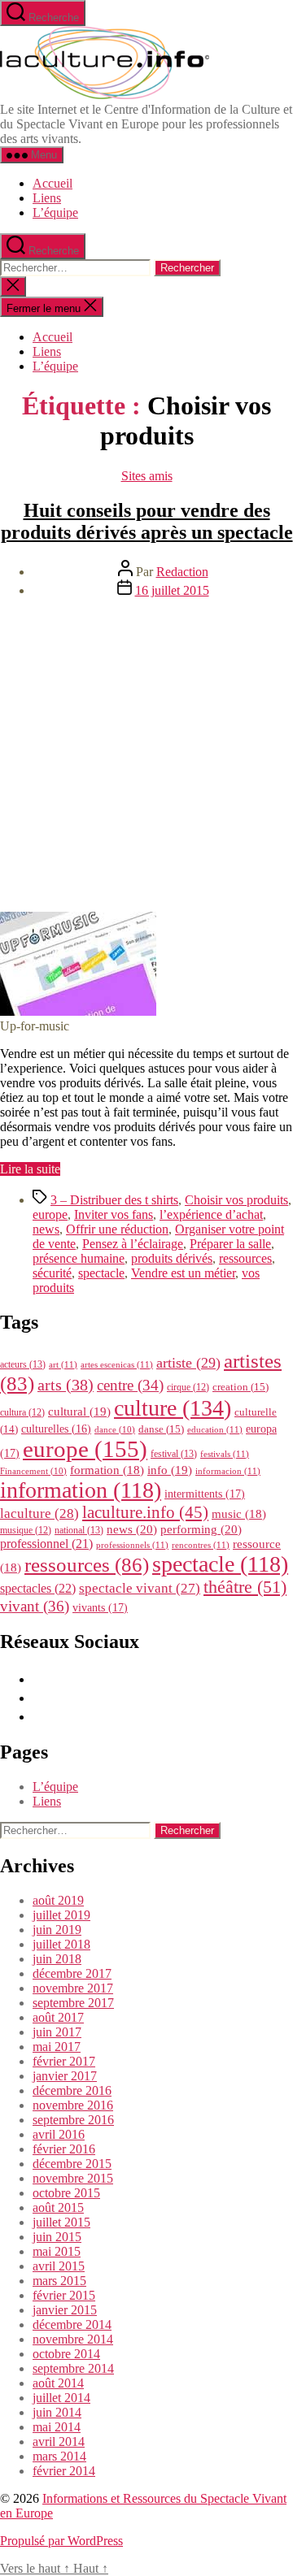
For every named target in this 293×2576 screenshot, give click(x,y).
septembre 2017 (73, 2003)
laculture (39, 1513)
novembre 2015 (73, 2178)
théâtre (245, 1587)
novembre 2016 (73, 2105)
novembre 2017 (73, 1988)
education (215, 1429)
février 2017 (64, 2061)
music (239, 1514)
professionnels (132, 1545)
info (170, 1470)
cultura (22, 1412)
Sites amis (147, 476)
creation (241, 1387)
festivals (225, 1454)
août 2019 (58, 1900)
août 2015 (58, 2207)
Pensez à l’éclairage (133, 1244)
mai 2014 (57, 2427)
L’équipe (55, 212)
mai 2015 (57, 2251)
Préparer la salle (230, 1244)
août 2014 (58, 2383)
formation (107, 1470)
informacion (228, 1471)
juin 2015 (57, 2237)
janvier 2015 (65, 2310)
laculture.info (145, 1512)
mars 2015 (59, 2281)
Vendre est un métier (183, 1273)
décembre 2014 (72, 2324)
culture (173, 1408)
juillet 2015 (61, 2222)
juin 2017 (57, 2032)
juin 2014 (57, 2412)
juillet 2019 (61, 1915)
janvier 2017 (65, 2076)
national (79, 1530)
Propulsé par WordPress (61, 2541)
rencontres (201, 1545)
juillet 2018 (61, 1944)
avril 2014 (59, 2442)
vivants (100, 1607)
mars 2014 (59, 2456)
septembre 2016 (73, 2120)
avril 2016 (59, 2134)
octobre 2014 (66, 2354)
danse (161, 1429)
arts (66, 1385)
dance (115, 1430)
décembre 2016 (72, 2090)
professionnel (46, 1544)
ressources (245, 1258)
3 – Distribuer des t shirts (114, 1200)
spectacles (38, 1588)
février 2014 (64, 2471)
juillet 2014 (61, 2398)
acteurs (23, 1364)
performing (201, 1529)
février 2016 (64, 2149)
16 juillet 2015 (172, 590)
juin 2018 (57, 1959)
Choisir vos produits (236, 1200)
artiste (188, 1363)
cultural (79, 1412)
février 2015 (64, 2295)
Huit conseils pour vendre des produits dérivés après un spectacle (147, 521)
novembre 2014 (73, 2339)
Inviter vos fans (114, 1214)
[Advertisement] (146, 757)
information (81, 1490)
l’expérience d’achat (211, 1214)
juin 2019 (57, 1930)
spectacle (101, 1273)
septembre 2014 (73, 2368)
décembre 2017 (72, 1973)
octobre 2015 (66, 2193)
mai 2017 (57, 2047)
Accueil (52, 183)
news (46, 1229)
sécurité (52, 1273)
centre (130, 1385)
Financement (33, 1471)
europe (50, 1214)
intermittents (205, 1494)
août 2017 (58, 2017)
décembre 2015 (72, 2164)
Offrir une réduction (117, 1229)
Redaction (182, 572)
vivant (35, 1606)
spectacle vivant (140, 1588)
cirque (188, 1387)
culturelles (56, 1429)
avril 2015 (59, 2266)
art (63, 1364)
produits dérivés (172, 1258)
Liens (47, 198)
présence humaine (79, 1258)
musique (26, 1530)
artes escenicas (117, 1364)
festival (174, 1454)
